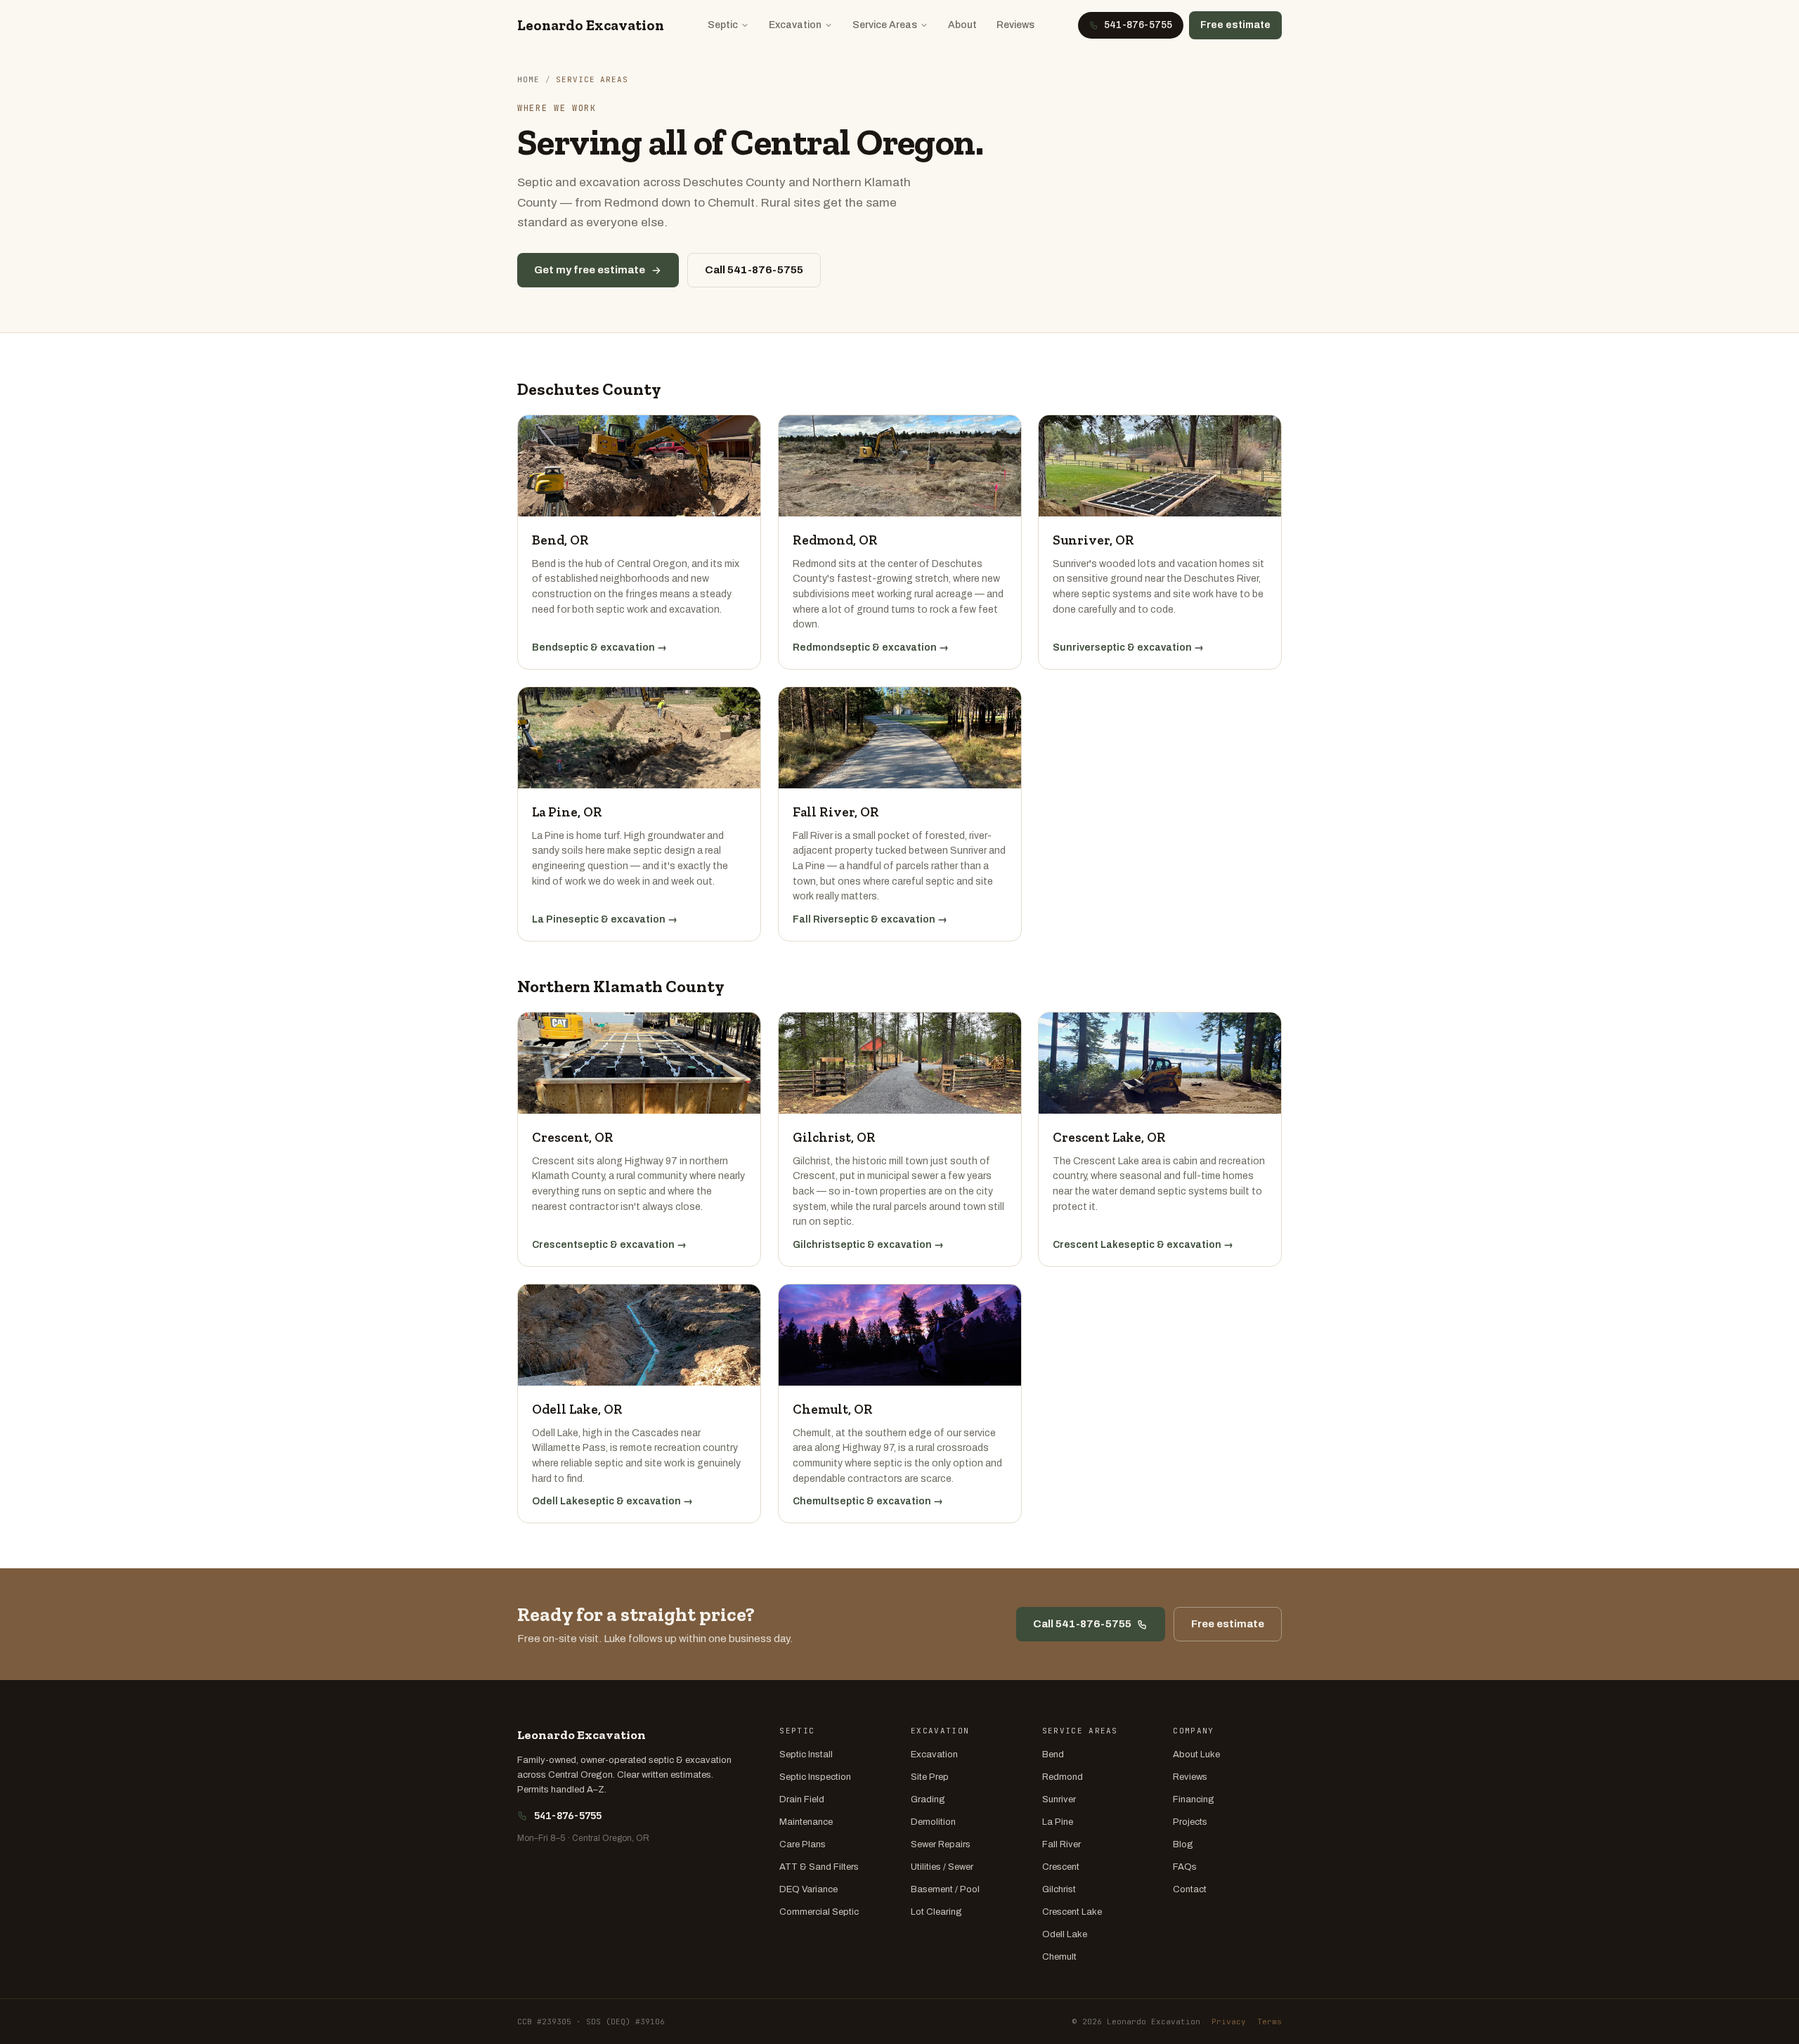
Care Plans (803, 1844)
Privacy (1229, 2022)
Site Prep (930, 1777)
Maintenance (806, 1822)
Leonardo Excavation (591, 25)
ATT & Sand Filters (819, 1867)
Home (528, 79)
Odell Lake (1065, 1934)
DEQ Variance (808, 1889)
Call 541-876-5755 (754, 270)
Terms (1269, 2022)
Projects (1190, 1822)
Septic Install (806, 1755)
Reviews (1015, 25)
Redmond (1063, 1777)
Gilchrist (1059, 1889)
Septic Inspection (815, 1777)
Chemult (1059, 1957)
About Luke (1196, 1755)
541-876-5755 (568, 1816)
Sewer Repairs (941, 1844)
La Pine (1058, 1822)
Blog (1183, 1844)
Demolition (933, 1822)
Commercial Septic (819, 1912)
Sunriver (1059, 1799)
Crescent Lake (1072, 1912)
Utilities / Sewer (942, 1867)
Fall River (1061, 1844)
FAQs (1185, 1867)
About (962, 25)
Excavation (795, 25)
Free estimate (1235, 25)
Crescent (1061, 1867)
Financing (1194, 1799)
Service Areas (885, 25)
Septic (723, 25)
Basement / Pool (945, 1889)
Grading (928, 1799)
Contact (1190, 1889)
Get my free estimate (590, 270)
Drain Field (802, 1799)
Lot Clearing (936, 1912)
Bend (1053, 1755)
